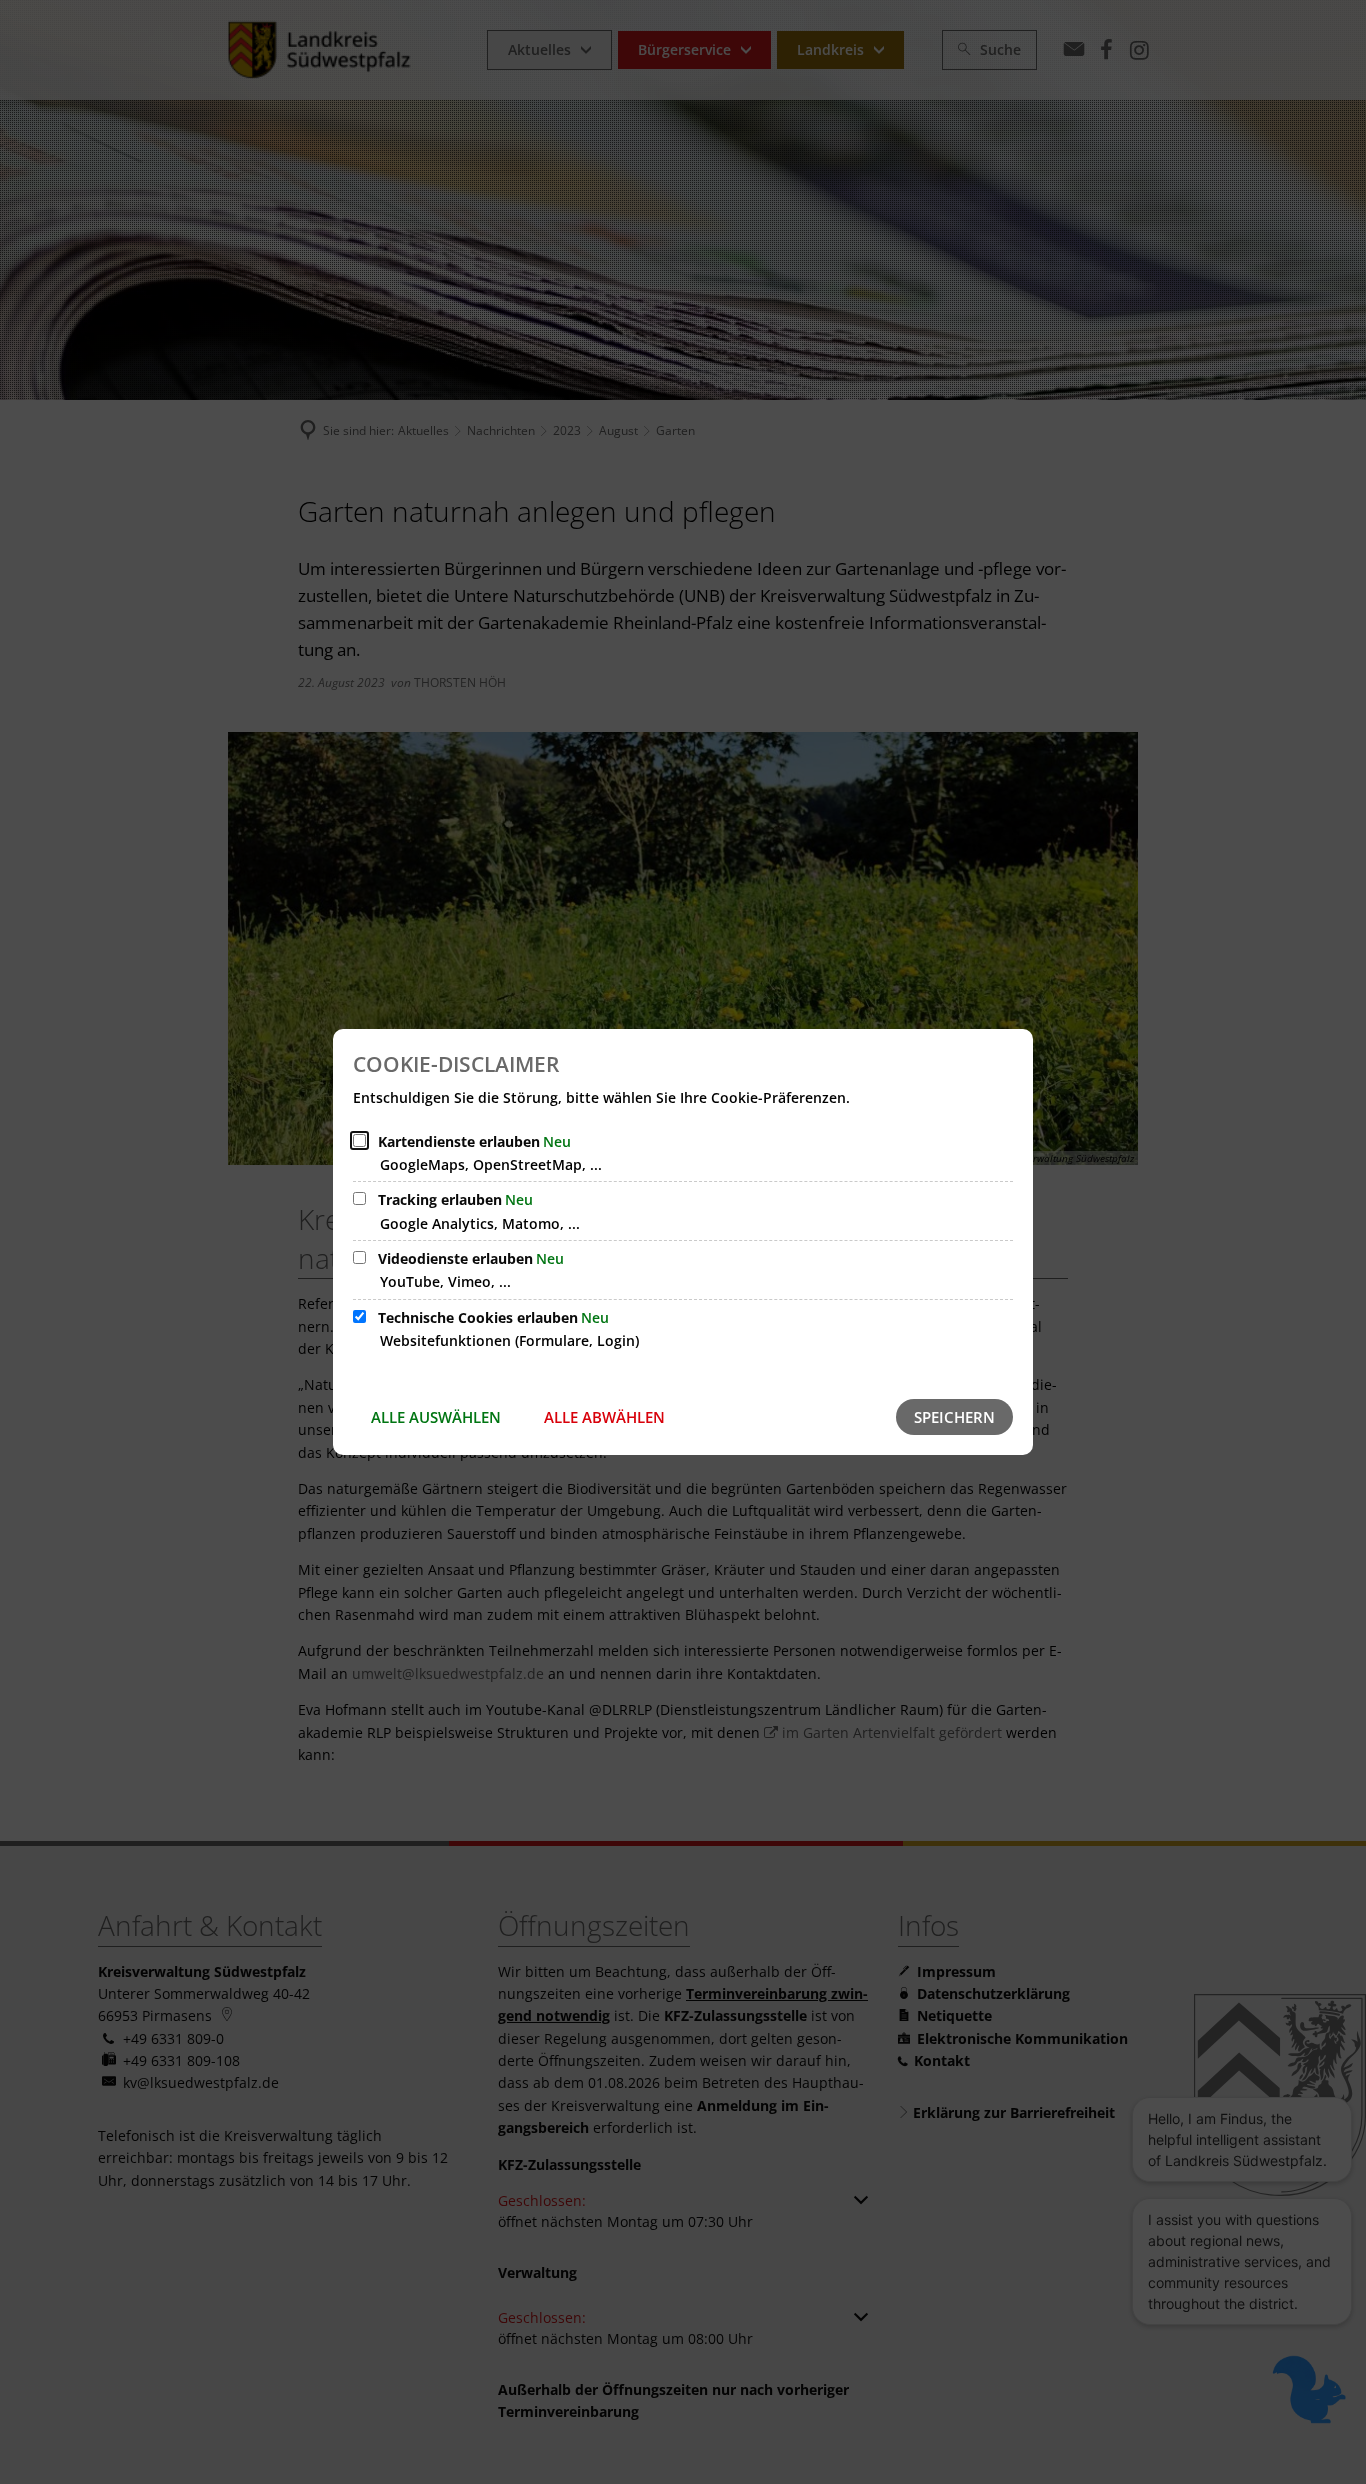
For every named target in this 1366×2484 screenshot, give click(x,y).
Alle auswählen (436, 1417)
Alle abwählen (604, 1417)
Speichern (954, 1417)
